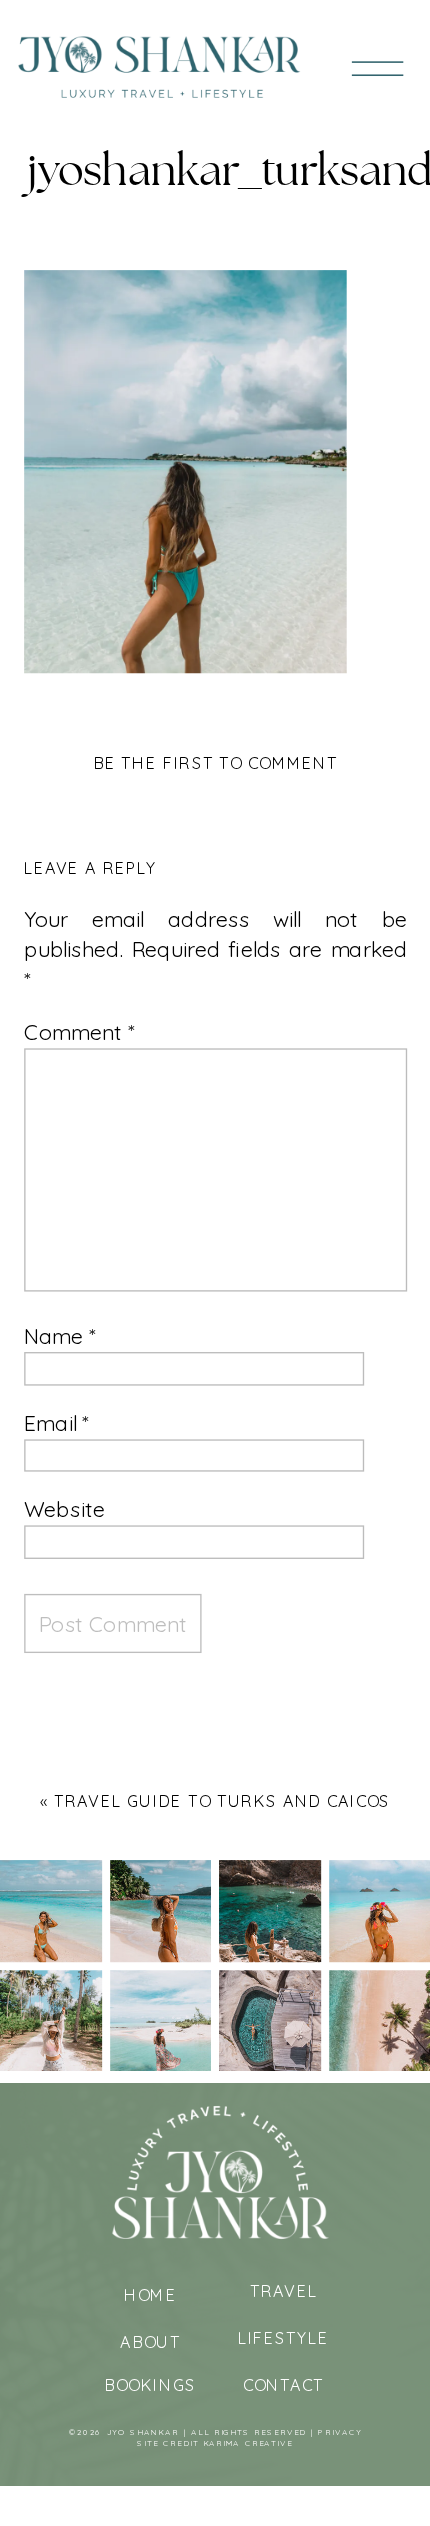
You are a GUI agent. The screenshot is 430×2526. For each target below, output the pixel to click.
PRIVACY (340, 2432)
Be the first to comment (216, 763)
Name (59, 1336)
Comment (79, 1032)
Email (56, 1422)
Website (64, 1509)
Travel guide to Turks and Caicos (222, 1801)
